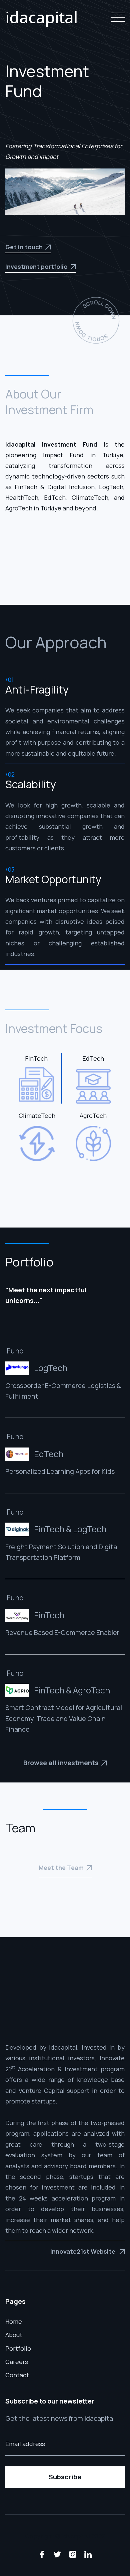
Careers (17, 2362)
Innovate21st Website (87, 2251)
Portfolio (18, 2348)
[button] (117, 17)
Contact (17, 2375)
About (14, 2335)
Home (14, 2321)
